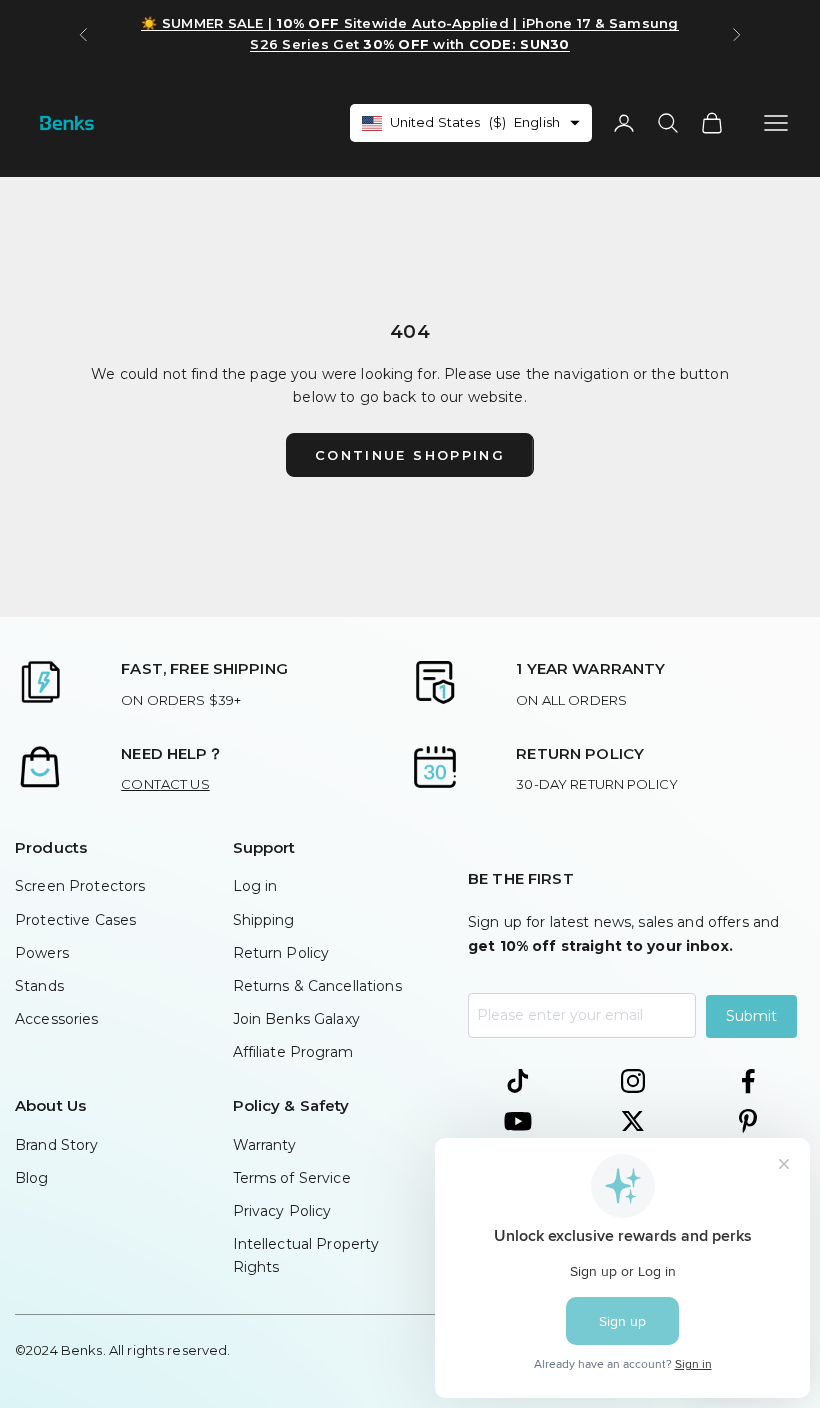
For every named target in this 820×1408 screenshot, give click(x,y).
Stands (39, 986)
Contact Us (165, 784)
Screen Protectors (80, 886)
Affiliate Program (293, 1052)
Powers (42, 953)
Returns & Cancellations (317, 986)
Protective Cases (75, 920)
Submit (751, 1016)
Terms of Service (292, 1178)
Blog (32, 1178)
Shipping (264, 920)
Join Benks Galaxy (296, 1019)
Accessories (57, 1019)
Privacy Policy (282, 1211)
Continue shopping (410, 455)
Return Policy (281, 953)
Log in (255, 886)
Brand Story (57, 1145)
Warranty (265, 1145)
